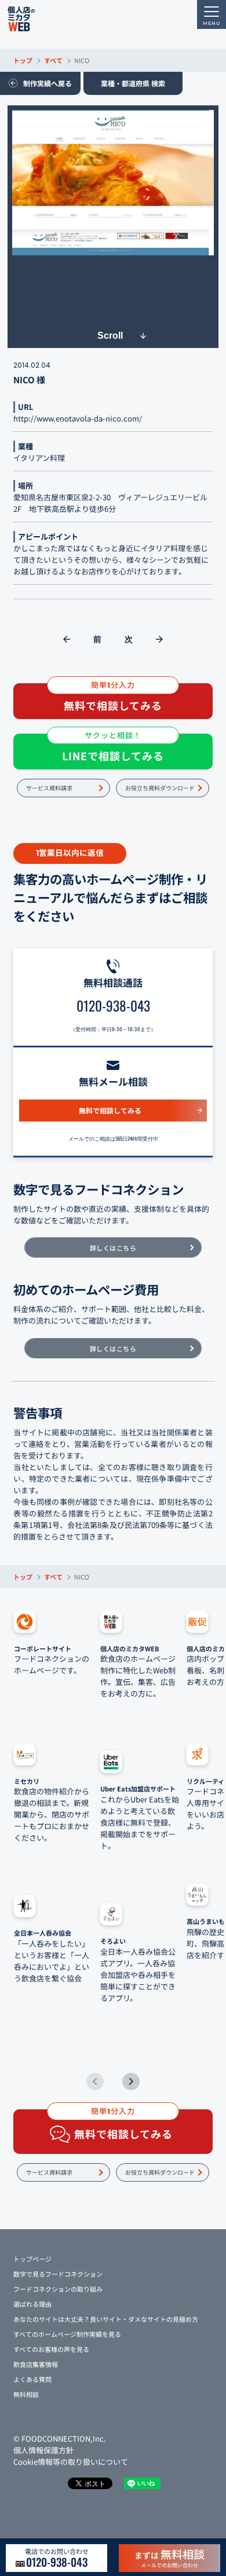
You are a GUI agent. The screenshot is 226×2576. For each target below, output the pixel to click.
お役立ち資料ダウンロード (160, 788)
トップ (23, 60)
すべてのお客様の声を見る (51, 2349)
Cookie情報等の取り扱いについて (71, 2462)
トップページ (32, 2259)
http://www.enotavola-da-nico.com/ (78, 418)
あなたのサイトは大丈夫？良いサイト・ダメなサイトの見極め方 (106, 2319)
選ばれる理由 (32, 2304)
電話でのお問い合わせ (57, 2558)
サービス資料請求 (49, 788)
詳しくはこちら (113, 1248)
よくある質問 (32, 2379)
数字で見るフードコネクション (58, 2274)
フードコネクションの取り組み (58, 2289)
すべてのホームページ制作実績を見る (67, 2334)
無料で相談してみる (110, 1110)
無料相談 (26, 2394)
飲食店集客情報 (36, 2364)
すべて (53, 60)
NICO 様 (29, 380)
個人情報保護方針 (43, 2450)
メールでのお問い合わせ (170, 2557)
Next (131, 2082)
